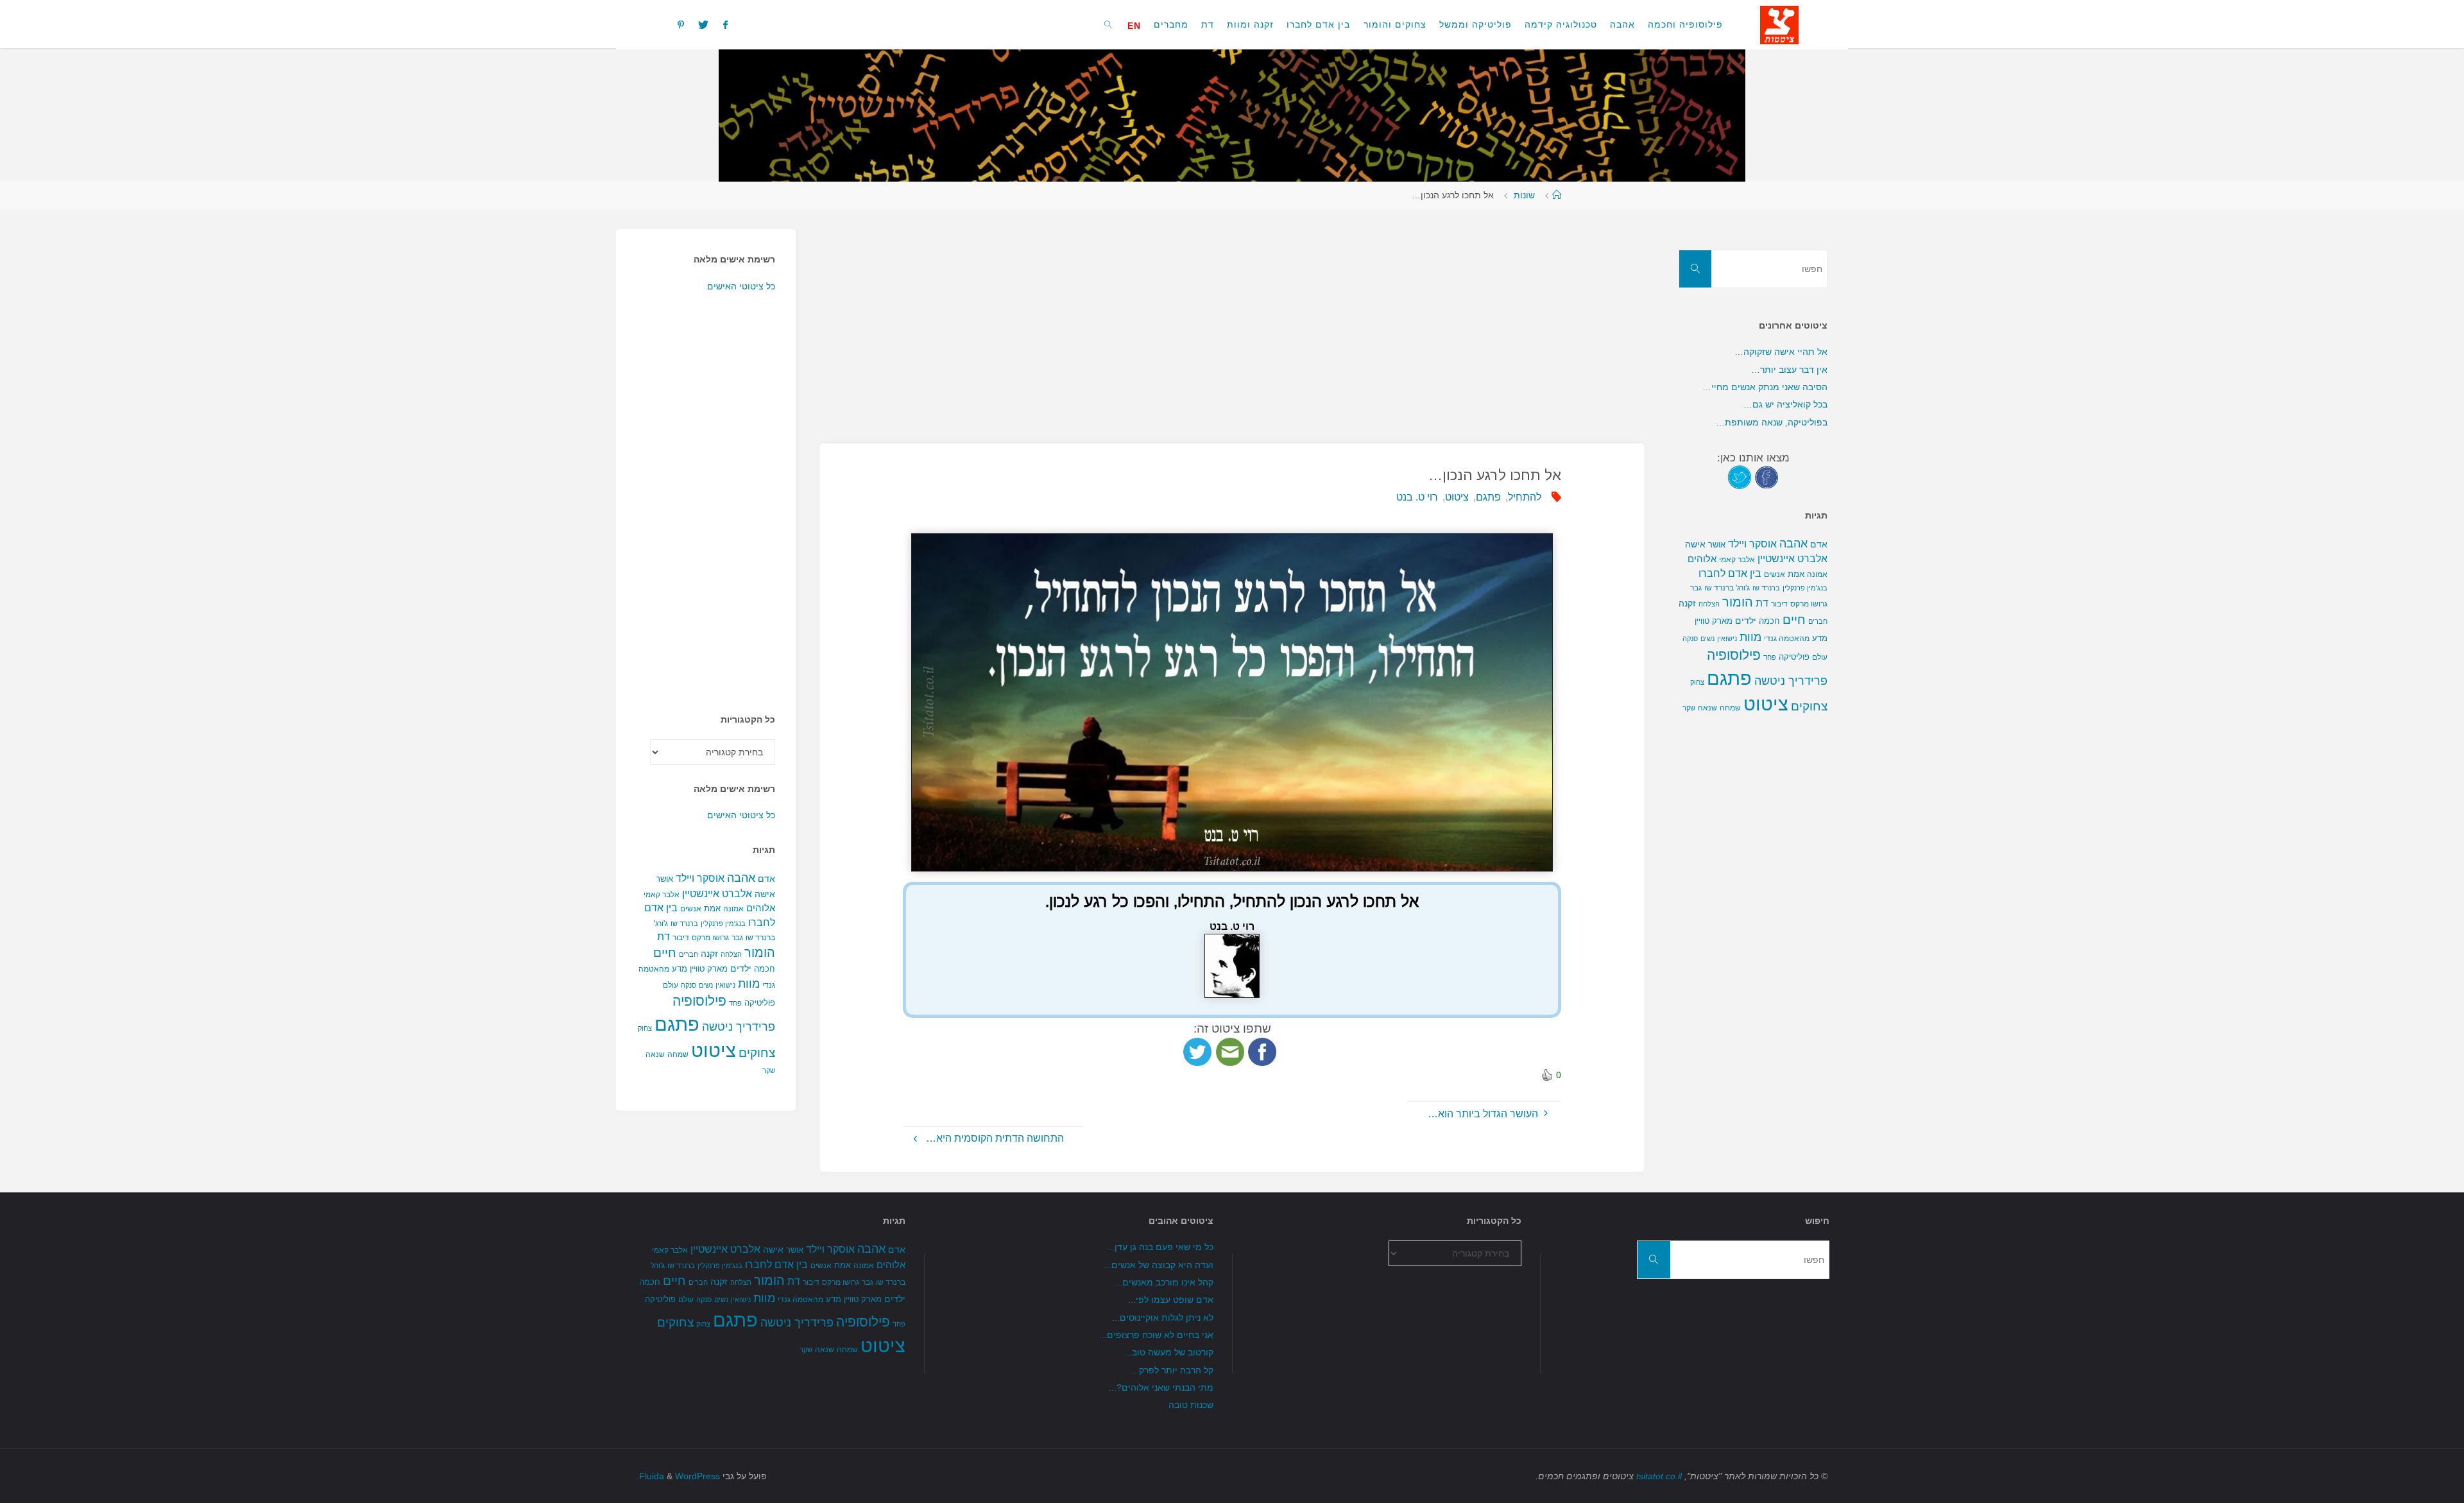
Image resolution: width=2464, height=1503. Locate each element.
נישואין (725, 985)
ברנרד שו (684, 923)
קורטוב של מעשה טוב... (1169, 1352)
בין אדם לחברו (1730, 573)
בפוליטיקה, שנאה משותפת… (1772, 422)
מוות (749, 983)
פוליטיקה (760, 1003)
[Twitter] (703, 24)
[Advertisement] (1259, 319)
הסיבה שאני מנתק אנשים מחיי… (1765, 387)
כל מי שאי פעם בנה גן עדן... (1160, 1247)
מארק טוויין (709, 969)
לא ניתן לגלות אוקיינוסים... (1163, 1318)
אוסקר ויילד (700, 878)
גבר (737, 938)
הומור (760, 952)
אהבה (741, 878)
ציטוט (1457, 497)
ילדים (741, 968)
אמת (712, 908)
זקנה (709, 954)
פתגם (1488, 497)
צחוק (645, 1028)
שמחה (678, 1054)
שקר (769, 1070)
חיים (665, 953)
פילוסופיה (699, 1001)
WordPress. (678, 1476)
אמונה (733, 909)
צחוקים (757, 1053)
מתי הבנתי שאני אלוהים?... (1161, 1387)
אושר (664, 879)
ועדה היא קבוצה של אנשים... (1159, 1265)
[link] (1108, 24)
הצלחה (731, 954)
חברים (689, 954)
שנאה (655, 1054)
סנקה (689, 985)
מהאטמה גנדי (1787, 639)
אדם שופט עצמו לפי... (1171, 1300)
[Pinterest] (681, 24)
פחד (735, 1003)
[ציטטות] (1779, 24)
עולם (671, 985)
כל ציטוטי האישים (741, 286)
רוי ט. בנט (1417, 497)
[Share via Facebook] (1262, 1052)
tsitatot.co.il (1659, 1476)
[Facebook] (725, 24)
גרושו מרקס (710, 938)
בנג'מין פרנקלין (723, 923)
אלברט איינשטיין (717, 893)
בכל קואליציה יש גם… (1785, 404)
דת (663, 937)
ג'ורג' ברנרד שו (1727, 588)
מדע (680, 969)
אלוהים (761, 908)
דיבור (681, 938)
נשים (706, 985)
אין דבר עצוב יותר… (1789, 370)
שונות (1524, 195)
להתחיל (1525, 497)
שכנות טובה (1191, 1405)
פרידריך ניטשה (739, 1027)
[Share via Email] (1230, 1052)
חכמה (765, 969)
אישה (765, 894)
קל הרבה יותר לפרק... (1172, 1370)
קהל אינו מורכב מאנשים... (1164, 1282)
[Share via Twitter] (1197, 1052)
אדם (766, 879)
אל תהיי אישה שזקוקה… (1781, 352)
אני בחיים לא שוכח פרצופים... (1156, 1335)
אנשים (691, 909)
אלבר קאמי (662, 895)
